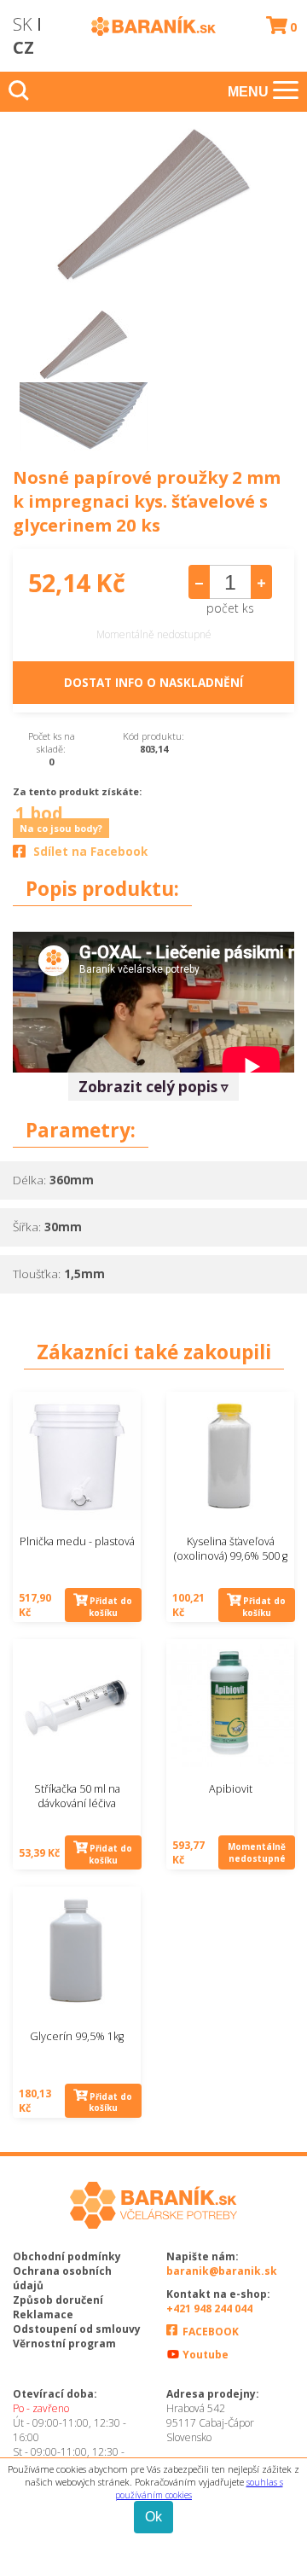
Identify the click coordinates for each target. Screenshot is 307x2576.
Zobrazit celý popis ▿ (153, 1087)
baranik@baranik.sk (222, 2271)
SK (23, 24)
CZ (23, 47)
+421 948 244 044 (209, 2309)
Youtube (204, 2355)
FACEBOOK (209, 2332)
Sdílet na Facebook (90, 852)
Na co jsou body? (61, 828)
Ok (153, 2517)
